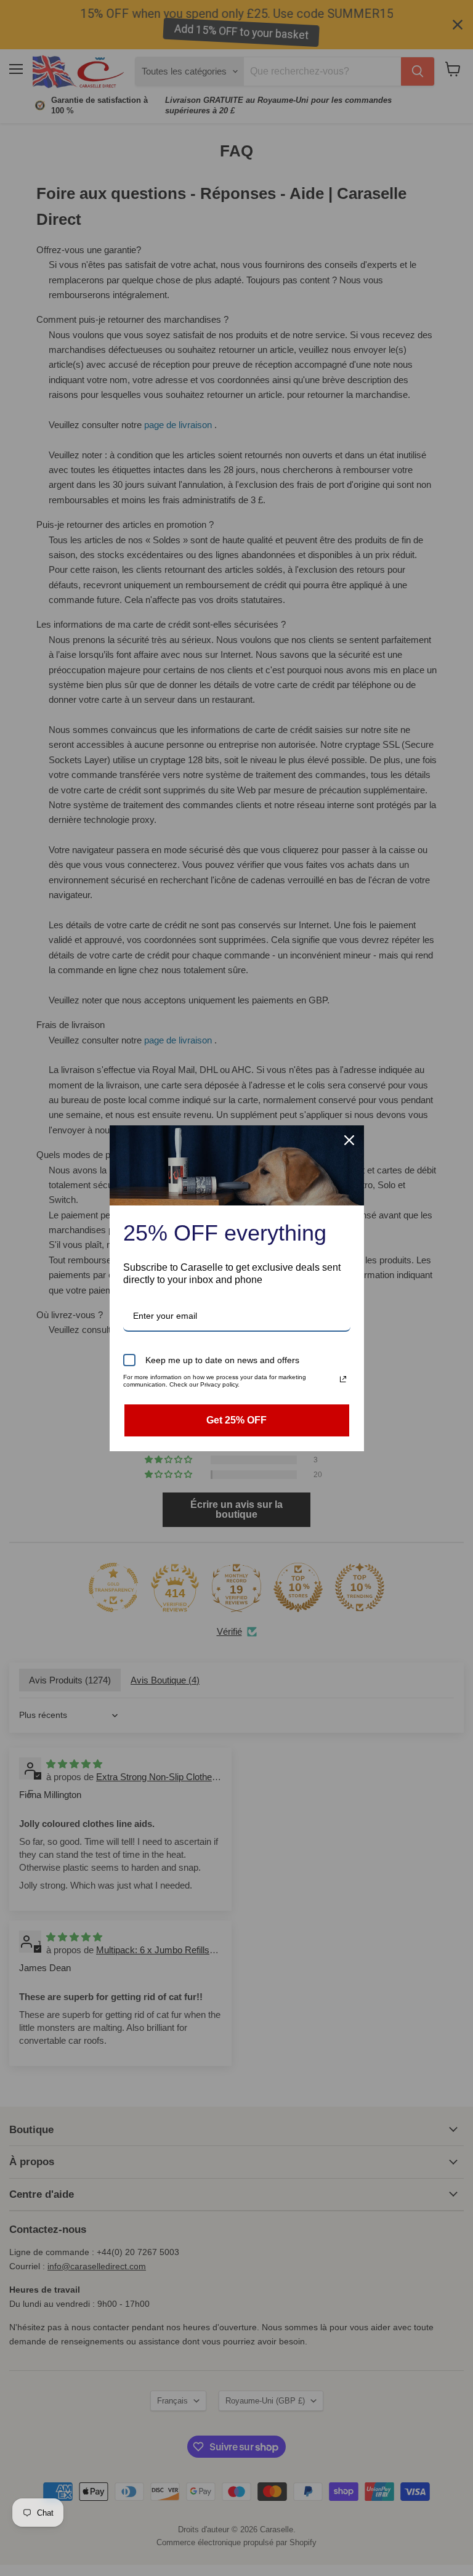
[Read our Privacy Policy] (343, 1379)
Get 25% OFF (236, 1420)
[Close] (349, 1140)
